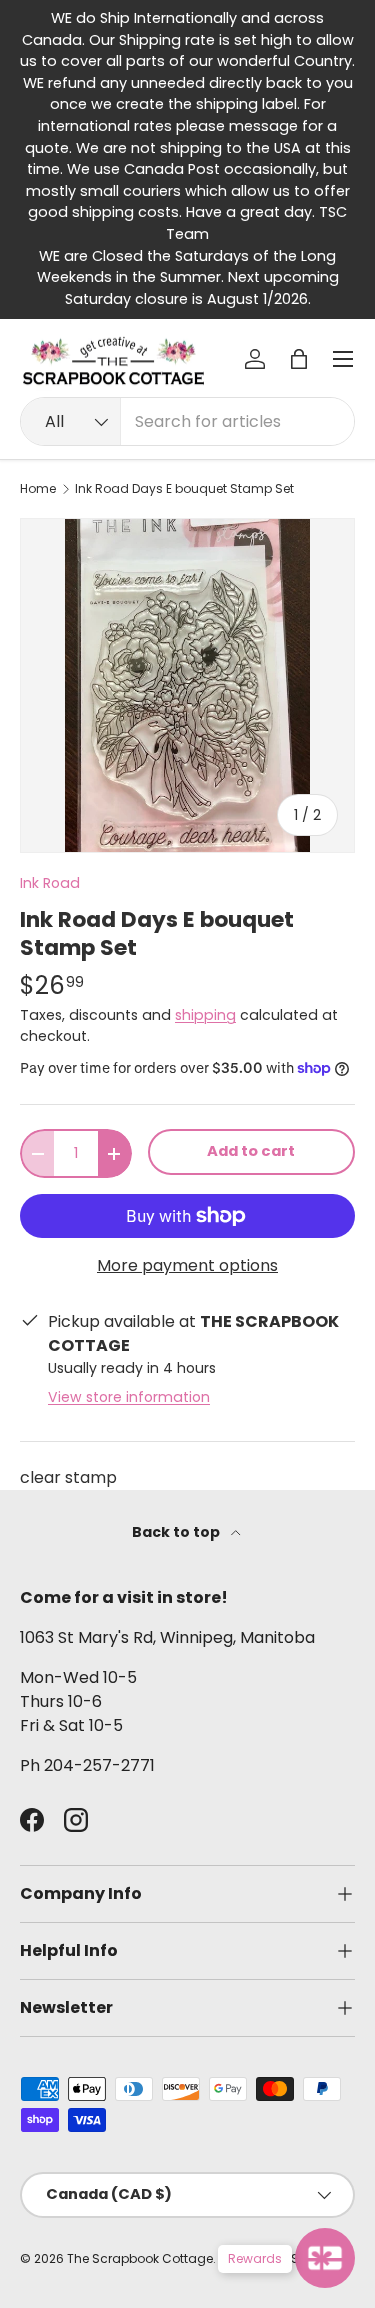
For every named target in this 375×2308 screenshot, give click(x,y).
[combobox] (187, 421)
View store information (129, 1397)
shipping (205, 1015)
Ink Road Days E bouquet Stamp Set (184, 489)
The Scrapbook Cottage (140, 2258)
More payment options (187, 1265)
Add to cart (251, 1151)
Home (38, 489)
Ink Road (50, 883)
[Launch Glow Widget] (325, 2258)
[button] (299, 359)
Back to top (177, 1532)
